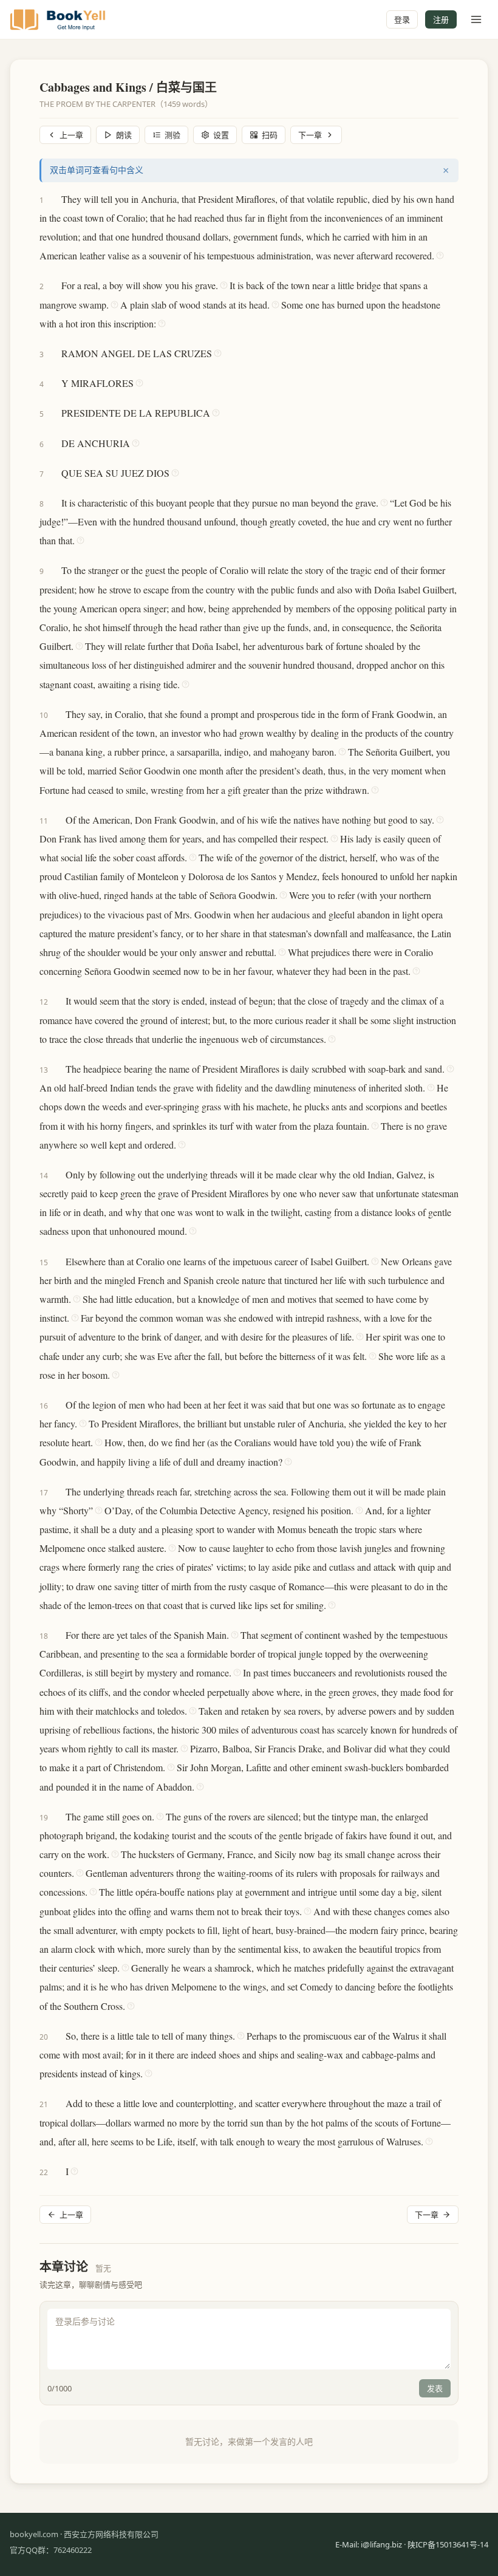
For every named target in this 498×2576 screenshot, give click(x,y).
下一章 (310, 135)
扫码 (270, 135)
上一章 (71, 135)
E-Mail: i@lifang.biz (369, 2544)
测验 (172, 135)
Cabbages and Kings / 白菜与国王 (128, 87)
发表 (435, 2388)
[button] (56, 199)
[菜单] (476, 19)
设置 (221, 135)
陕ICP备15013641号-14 (448, 2544)
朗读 (124, 135)
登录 (402, 19)
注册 (441, 19)
